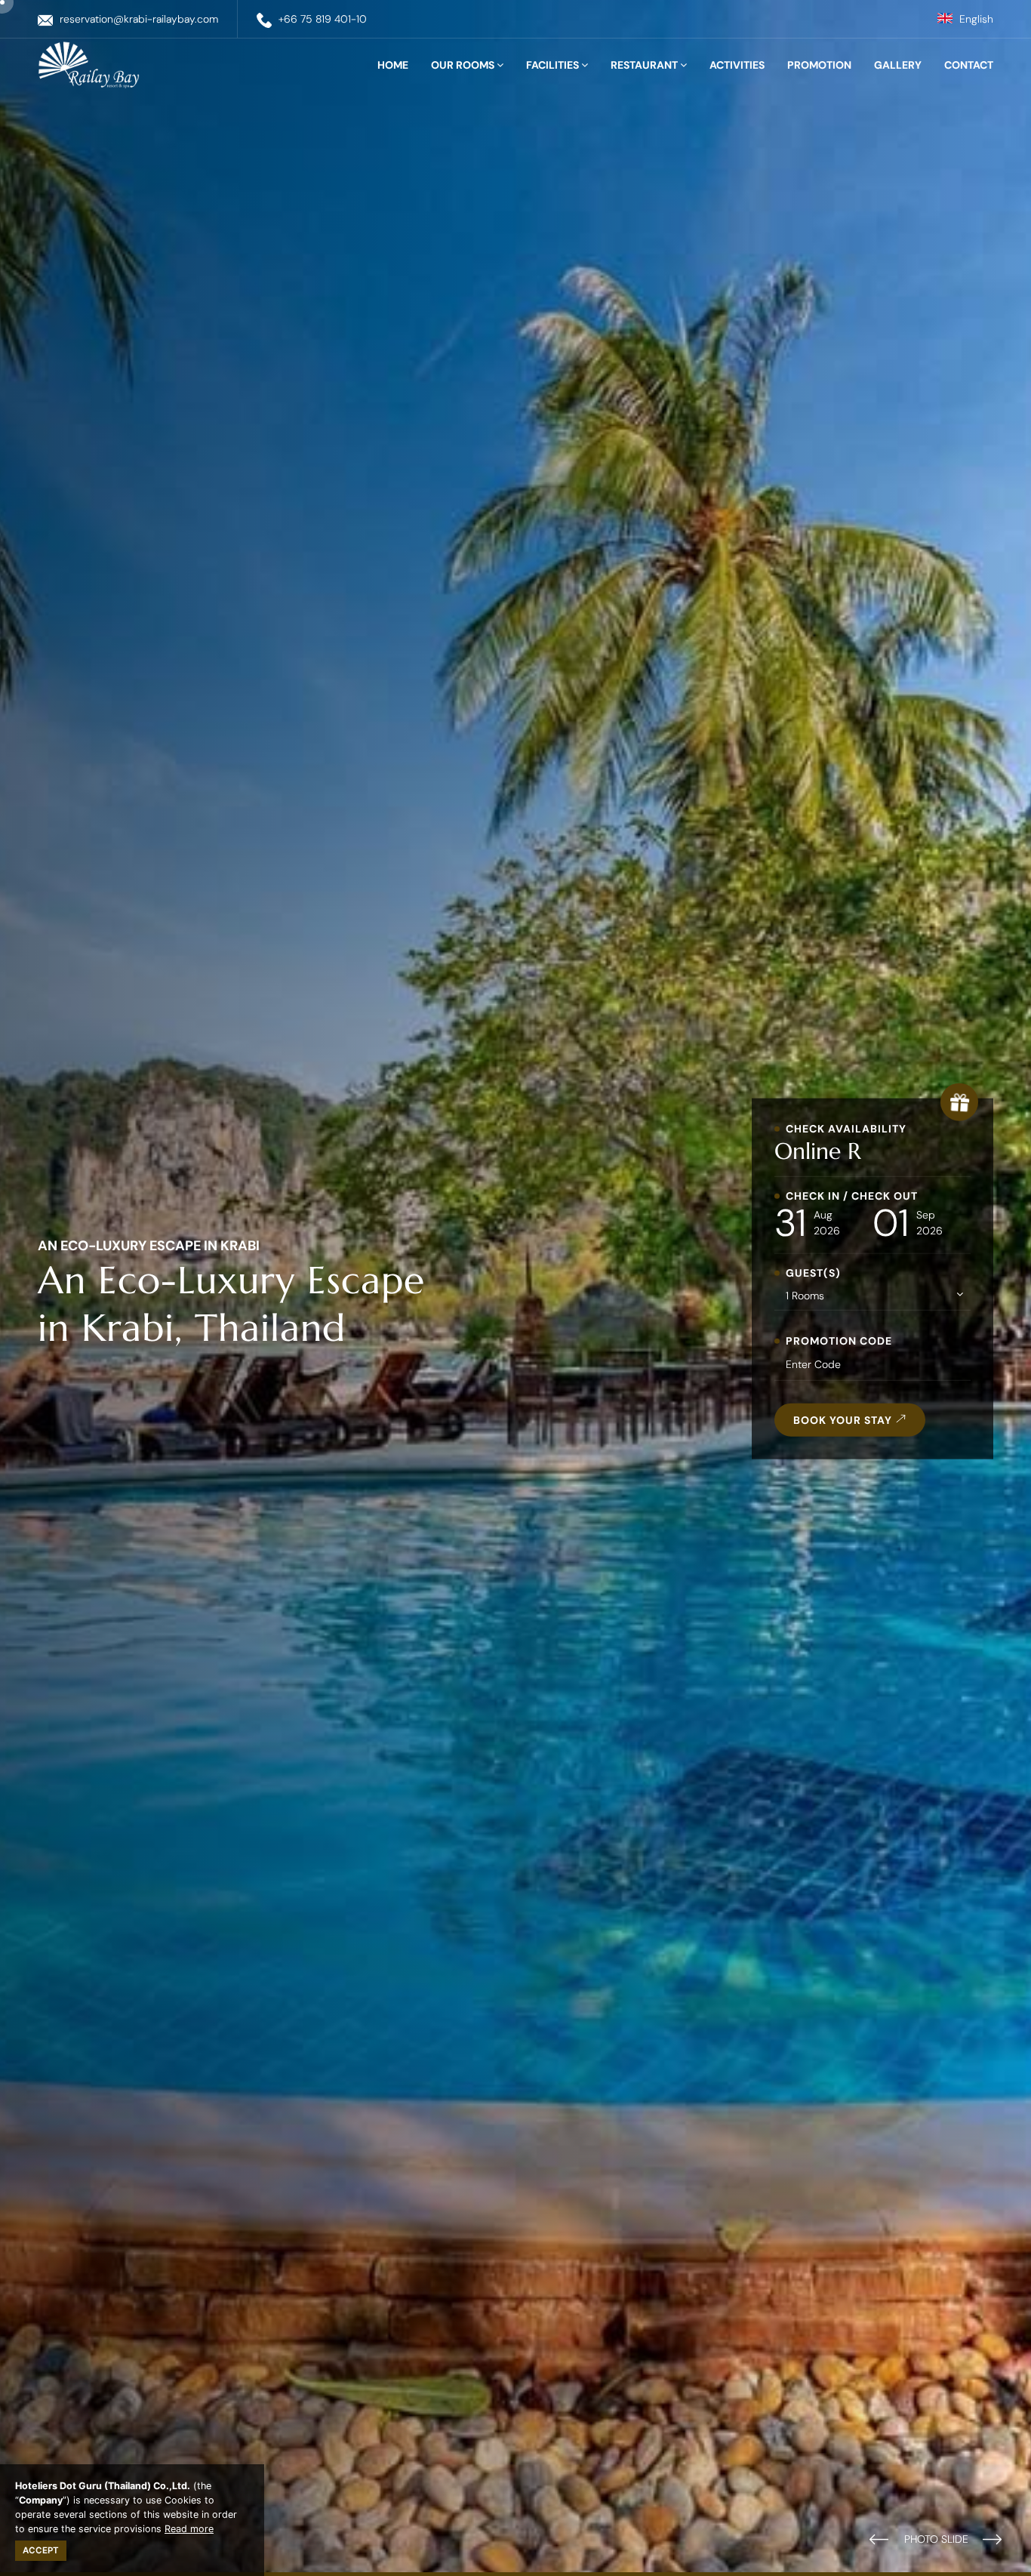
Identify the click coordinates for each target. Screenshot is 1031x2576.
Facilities (554, 65)
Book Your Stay (844, 1420)
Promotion (819, 65)
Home (393, 65)
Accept (41, 2550)
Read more (189, 2529)
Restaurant (645, 65)
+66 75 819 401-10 (323, 19)
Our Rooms (464, 65)
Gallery (898, 65)
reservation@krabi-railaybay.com (139, 19)
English (975, 19)
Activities (737, 65)
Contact (969, 65)
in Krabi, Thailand (192, 1328)
